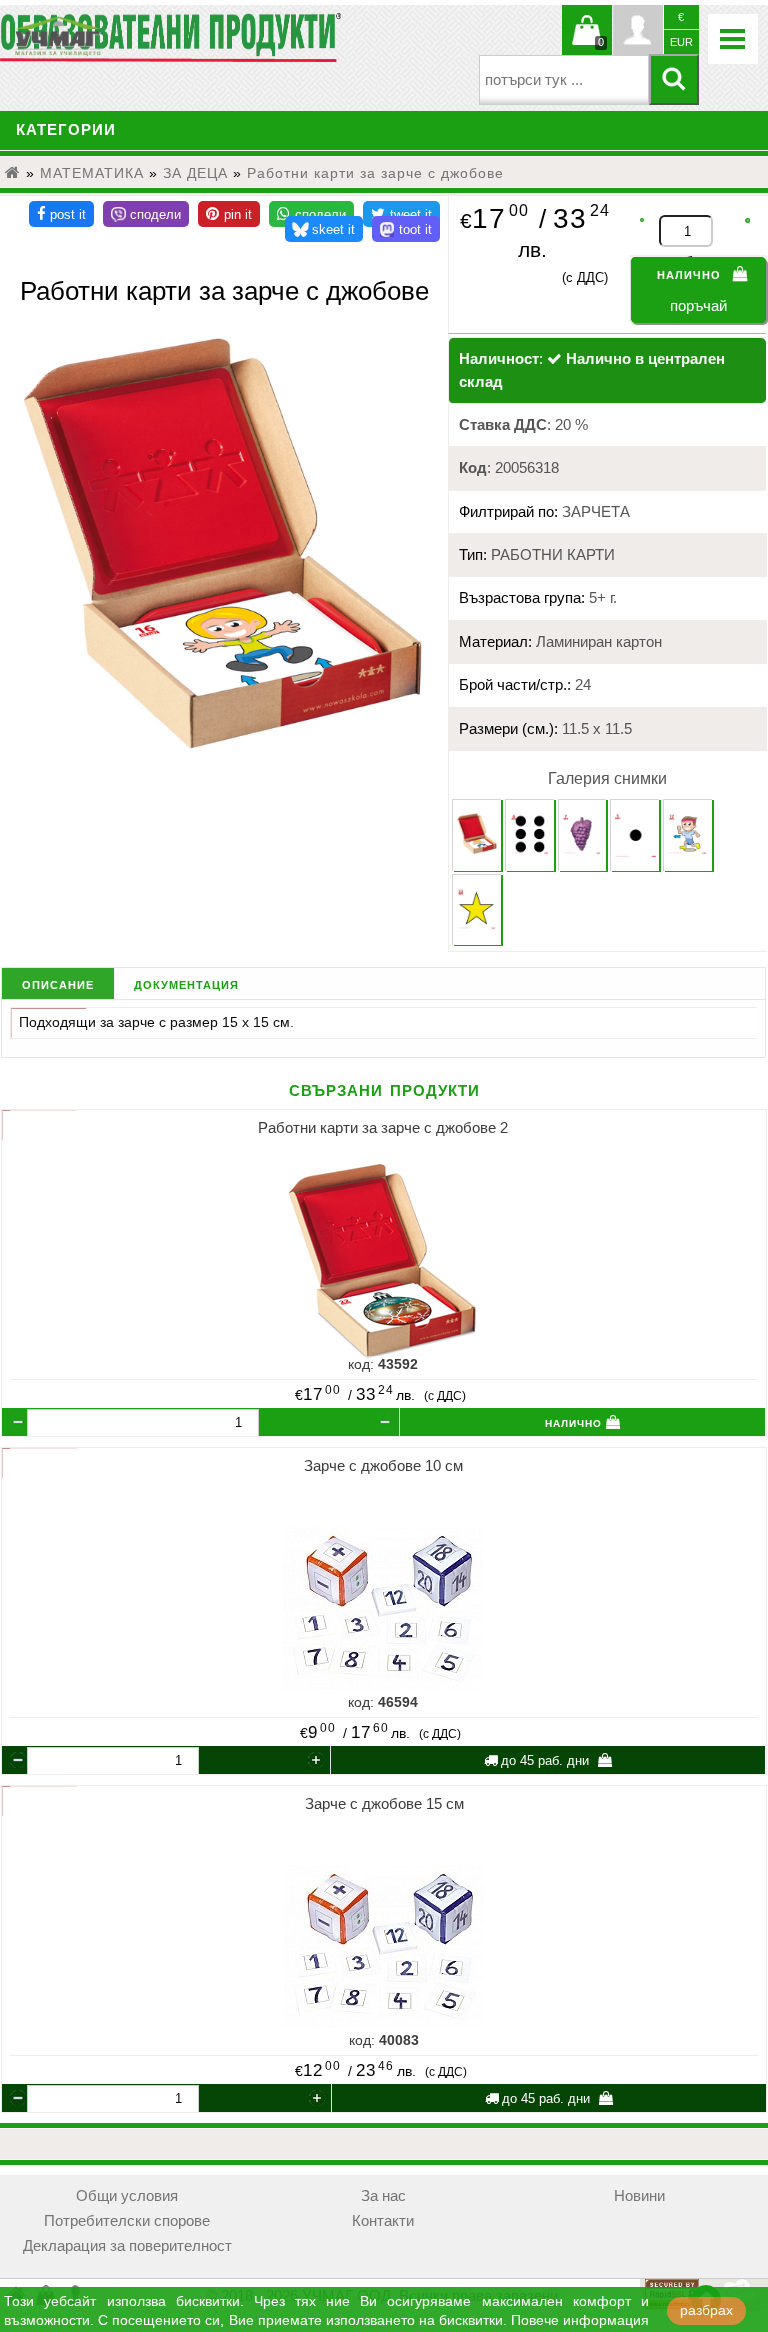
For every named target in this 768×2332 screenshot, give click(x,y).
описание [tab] (58, 983)
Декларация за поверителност (127, 2246)
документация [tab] (186, 983)
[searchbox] (564, 80)
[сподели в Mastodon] (406, 229)
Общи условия (127, 2196)
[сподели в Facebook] (61, 214)
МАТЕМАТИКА (92, 173)
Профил (638, 30)
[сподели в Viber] (146, 214)
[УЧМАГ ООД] (120, 36)
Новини (639, 2196)
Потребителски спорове (127, 2221)
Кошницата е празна (587, 42)
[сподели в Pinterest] (229, 214)
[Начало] (13, 173)
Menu (733, 39)
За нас (383, 2196)
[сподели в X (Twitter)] (401, 214)
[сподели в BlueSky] (324, 229)
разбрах (706, 2310)
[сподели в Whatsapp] (311, 214)
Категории (66, 130)
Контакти (383, 2221)
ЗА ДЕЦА (195, 173)
